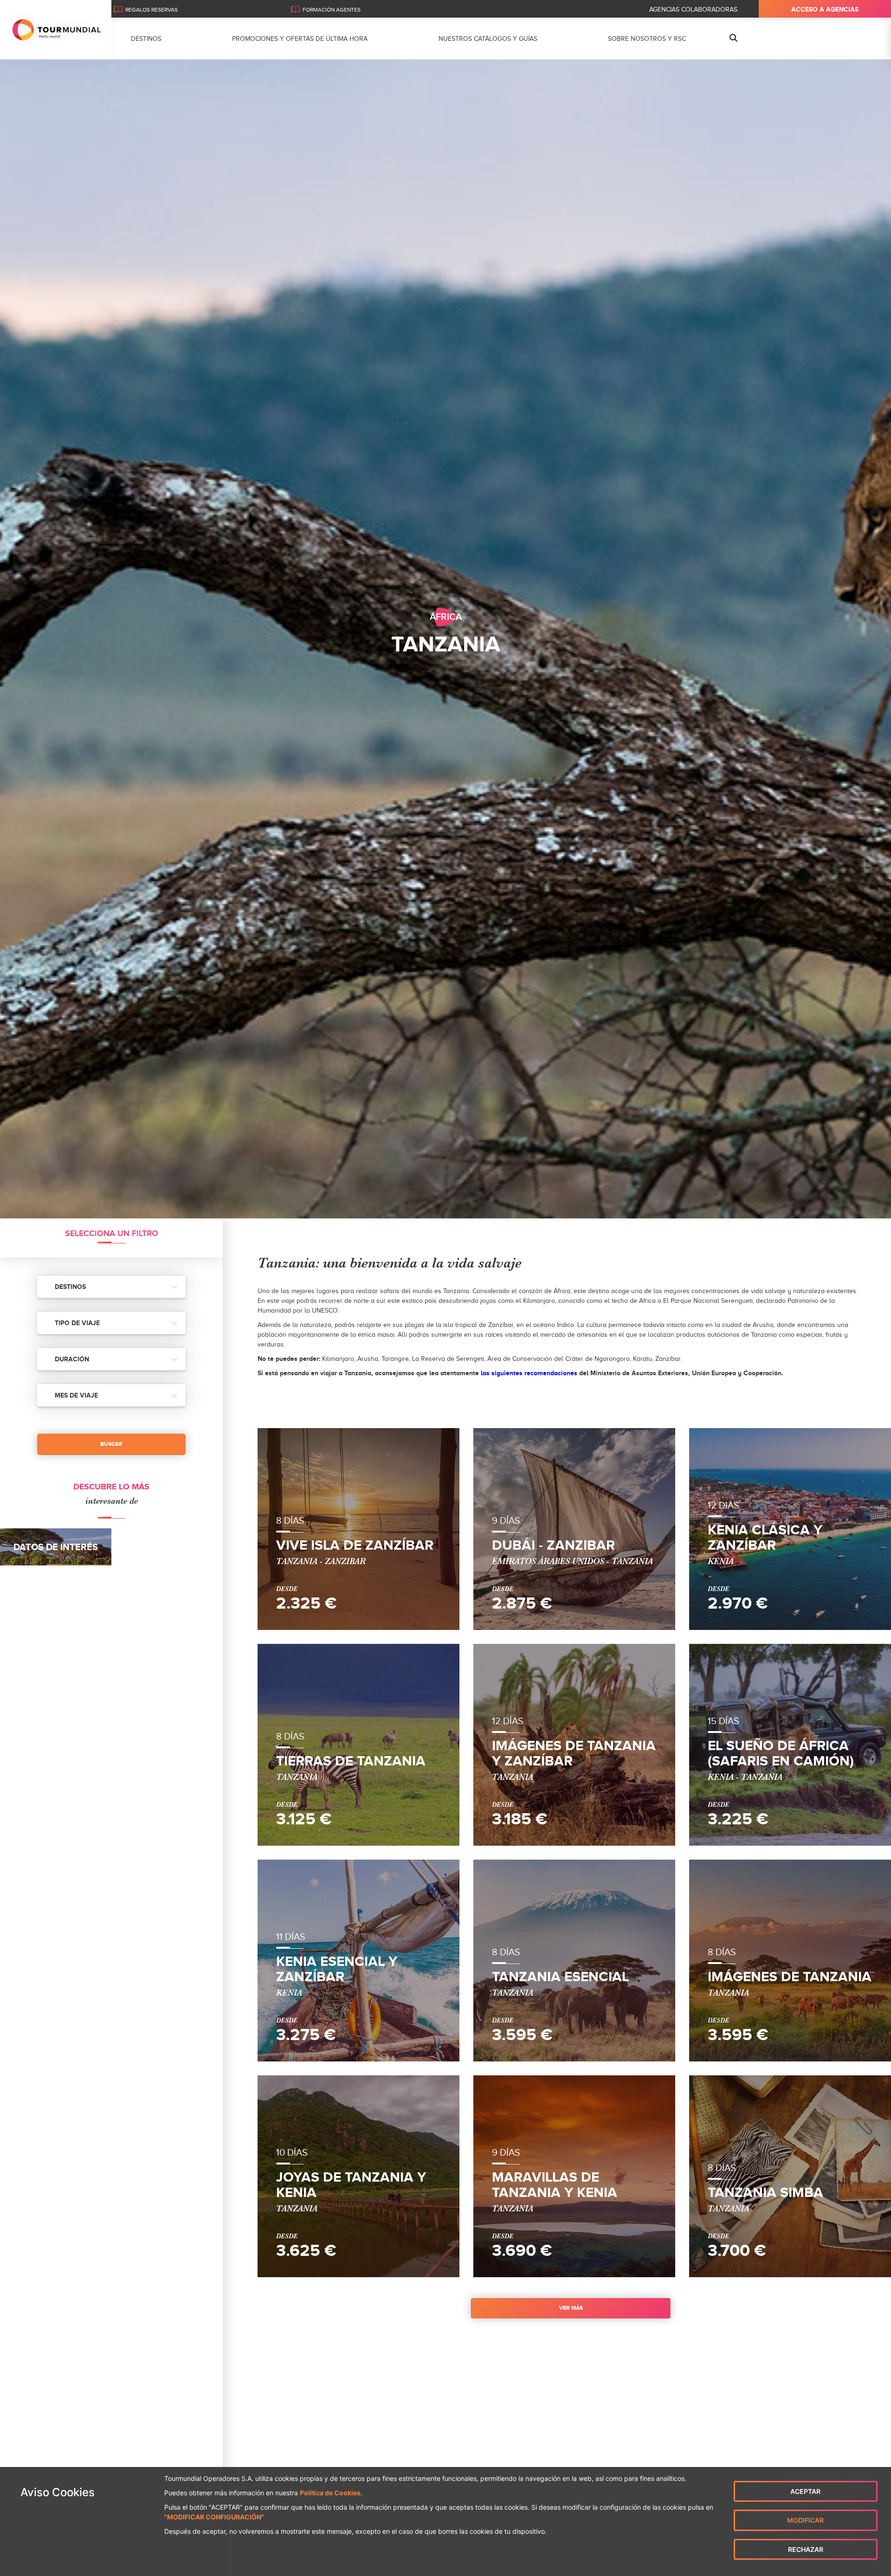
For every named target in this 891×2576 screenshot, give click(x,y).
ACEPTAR (805, 2491)
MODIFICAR (805, 2520)
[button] (111, 1287)
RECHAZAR (806, 2549)
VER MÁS (571, 2308)
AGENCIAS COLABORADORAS (693, 10)
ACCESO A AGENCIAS (825, 9)
